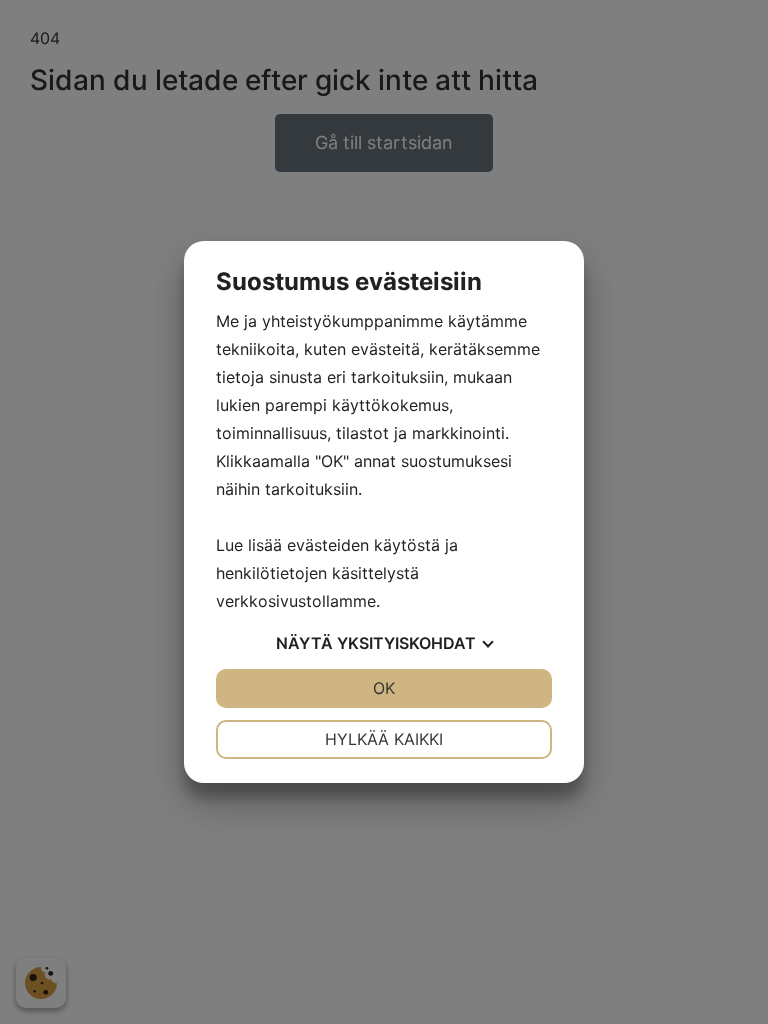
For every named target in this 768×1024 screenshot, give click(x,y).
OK (384, 688)
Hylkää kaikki (384, 739)
